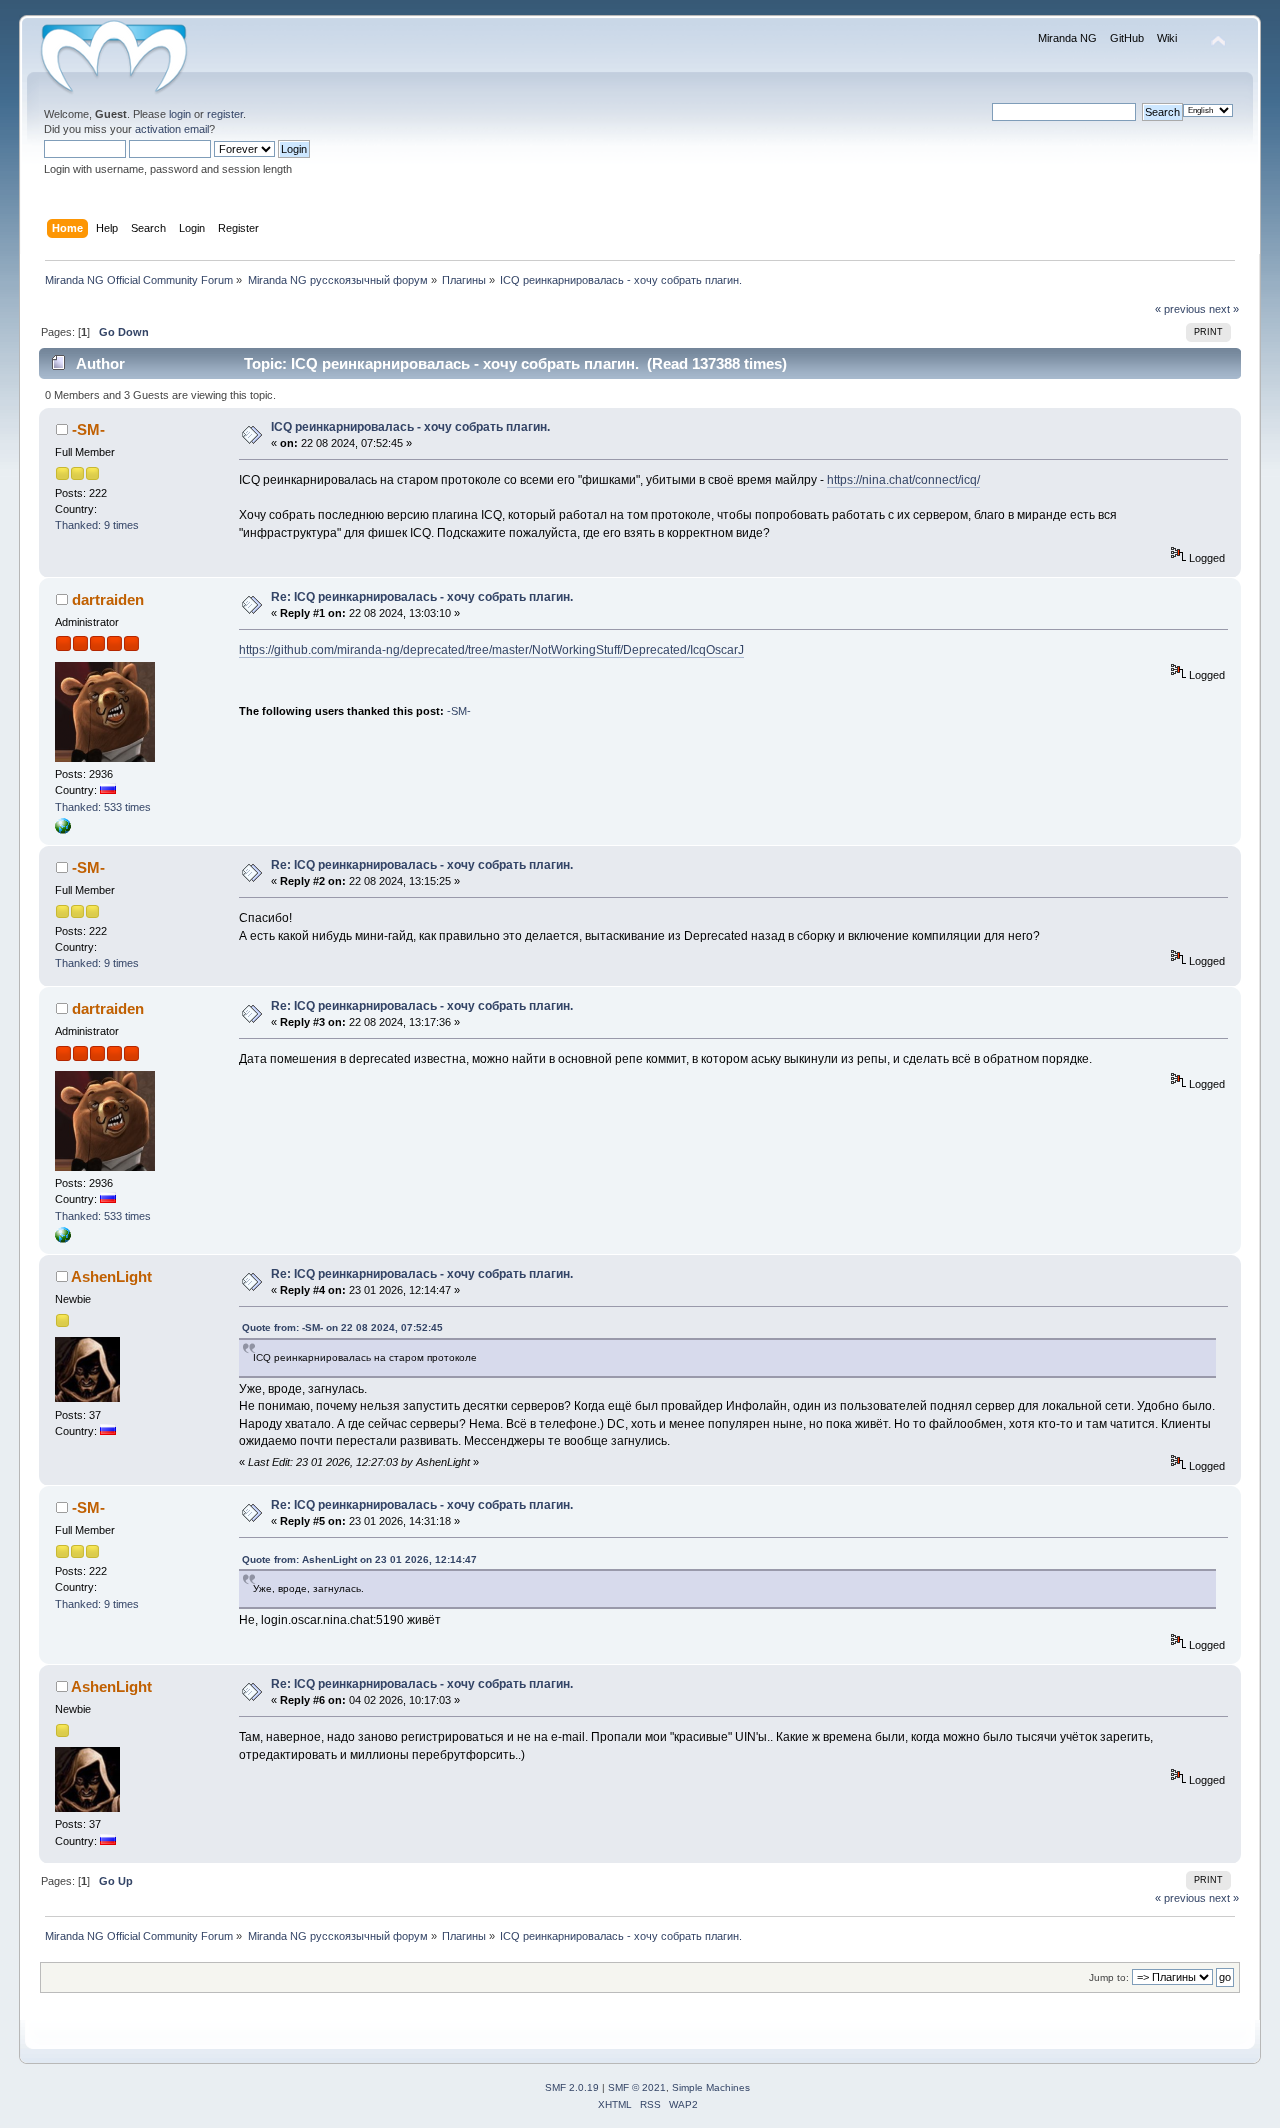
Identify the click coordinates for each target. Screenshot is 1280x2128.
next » (1224, 309)
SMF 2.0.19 (572, 2087)
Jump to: (1109, 1977)
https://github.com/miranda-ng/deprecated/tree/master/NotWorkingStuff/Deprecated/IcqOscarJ (491, 650)
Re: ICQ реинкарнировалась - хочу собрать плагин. (422, 597)
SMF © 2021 (637, 2087)
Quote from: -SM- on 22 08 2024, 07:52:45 (342, 1327)
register (225, 114)
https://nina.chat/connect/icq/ (903, 480)
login (180, 114)
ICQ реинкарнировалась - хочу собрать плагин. (410, 427)
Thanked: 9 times (97, 525)
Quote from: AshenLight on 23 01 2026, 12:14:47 (359, 1559)
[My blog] (63, 830)
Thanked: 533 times (103, 807)
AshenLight (111, 1276)
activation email (172, 129)
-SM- (88, 429)
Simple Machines (711, 2087)
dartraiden (108, 599)
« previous (1180, 309)
